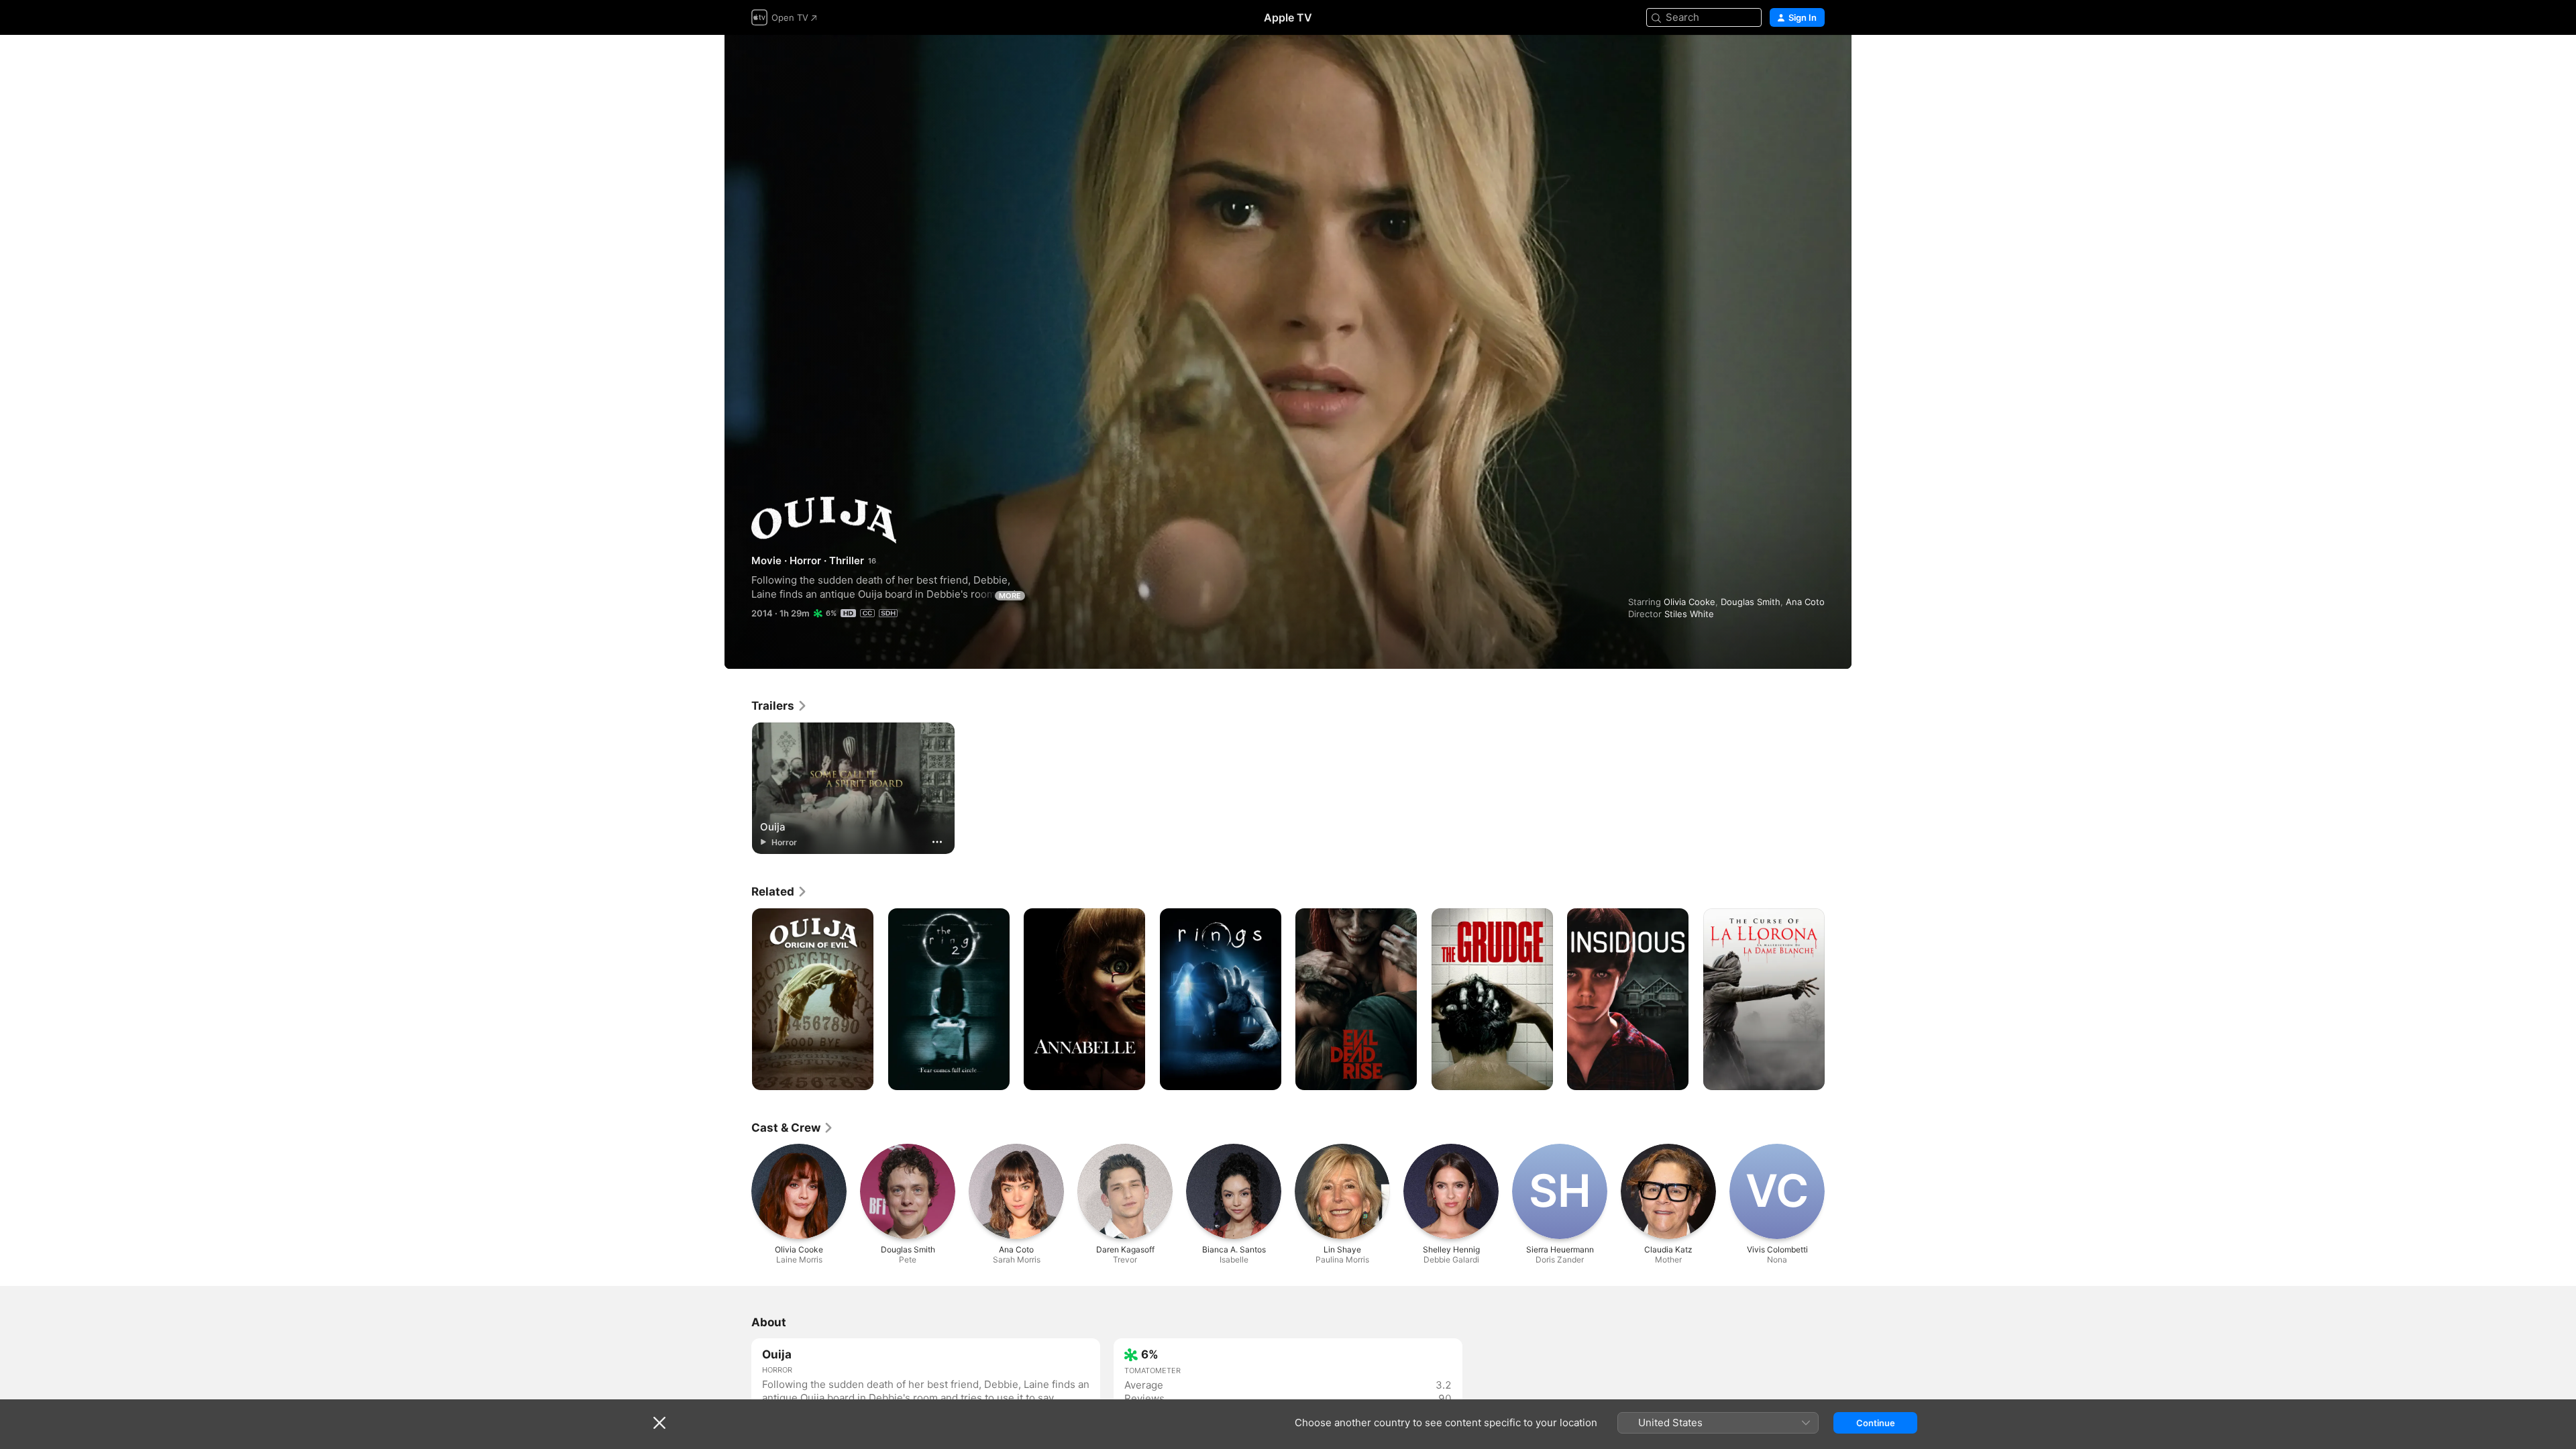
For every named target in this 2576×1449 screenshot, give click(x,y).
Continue (1876, 1423)
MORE (1010, 596)
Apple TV (1288, 17)
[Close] (659, 1423)
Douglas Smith (1751, 602)
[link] (780, 706)
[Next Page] (1838, 1000)
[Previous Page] (738, 1000)
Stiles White (1689, 614)
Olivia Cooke (1689, 602)
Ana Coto (1805, 602)
